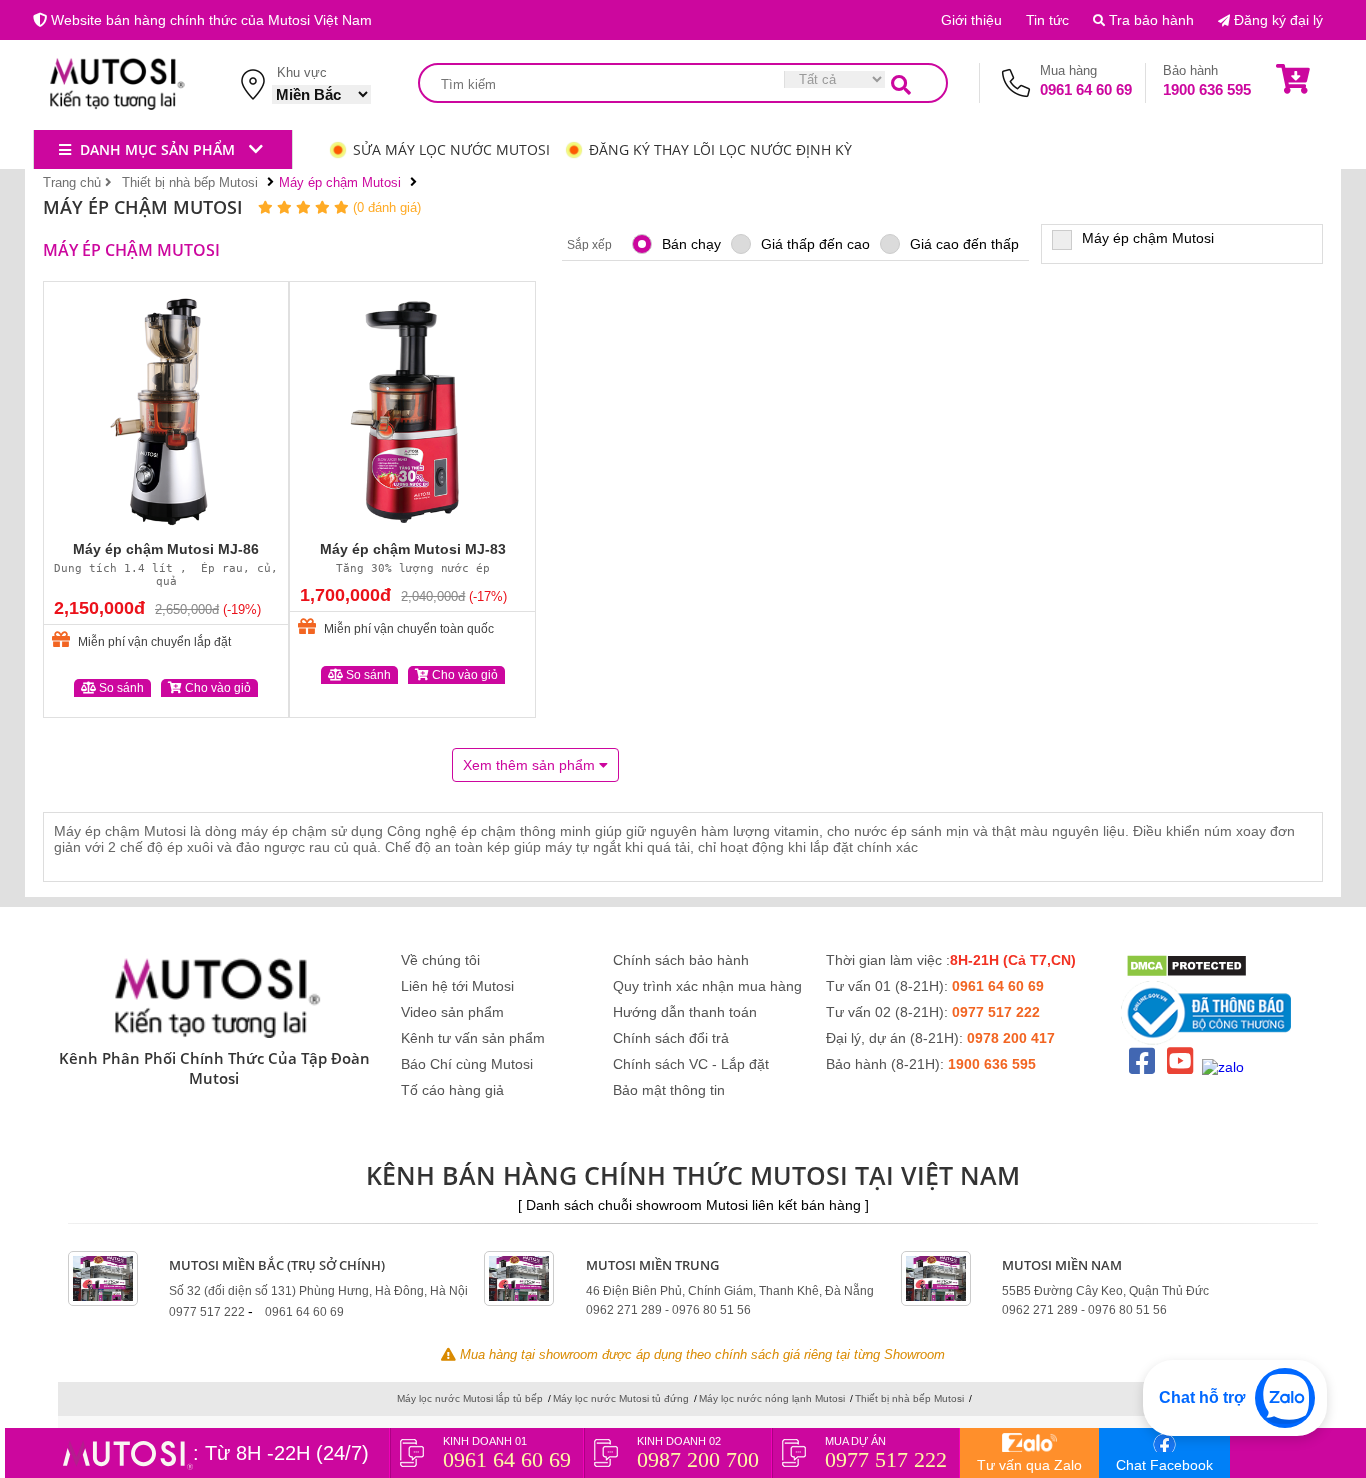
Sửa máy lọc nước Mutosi (451, 149)
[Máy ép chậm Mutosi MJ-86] (166, 410)
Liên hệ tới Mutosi (457, 986)
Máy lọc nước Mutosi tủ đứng (621, 1398)
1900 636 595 (1207, 89)
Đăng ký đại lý (1276, 20)
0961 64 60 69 (1086, 89)
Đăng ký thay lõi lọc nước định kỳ (720, 149)
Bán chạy (691, 244)
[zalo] (1223, 1079)
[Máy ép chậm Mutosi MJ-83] (412, 410)
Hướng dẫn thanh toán (685, 1012)
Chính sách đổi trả (671, 1038)
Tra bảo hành (1149, 20)
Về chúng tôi (440, 960)
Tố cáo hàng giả (452, 1090)
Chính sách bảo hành (681, 960)
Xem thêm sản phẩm (531, 765)
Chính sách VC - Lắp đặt (691, 1064)
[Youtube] (1180, 1062)
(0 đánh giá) (387, 207)
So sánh (120, 688)
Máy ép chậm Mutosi (1148, 238)
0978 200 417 (1011, 1038)
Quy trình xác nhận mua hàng (707, 986)
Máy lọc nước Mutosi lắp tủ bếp (470, 1398)
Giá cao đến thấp (964, 244)
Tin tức (1047, 20)
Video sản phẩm (452, 1012)
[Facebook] (1142, 1062)
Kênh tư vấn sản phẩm (473, 1038)
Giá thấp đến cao (815, 244)
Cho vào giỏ (216, 688)
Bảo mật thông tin (669, 1090)
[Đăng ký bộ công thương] (1215, 999)
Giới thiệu (971, 20)
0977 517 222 (996, 1012)
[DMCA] (1186, 967)
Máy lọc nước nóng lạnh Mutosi (772, 1398)
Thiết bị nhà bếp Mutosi (909, 1398)
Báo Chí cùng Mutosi (467, 1064)
